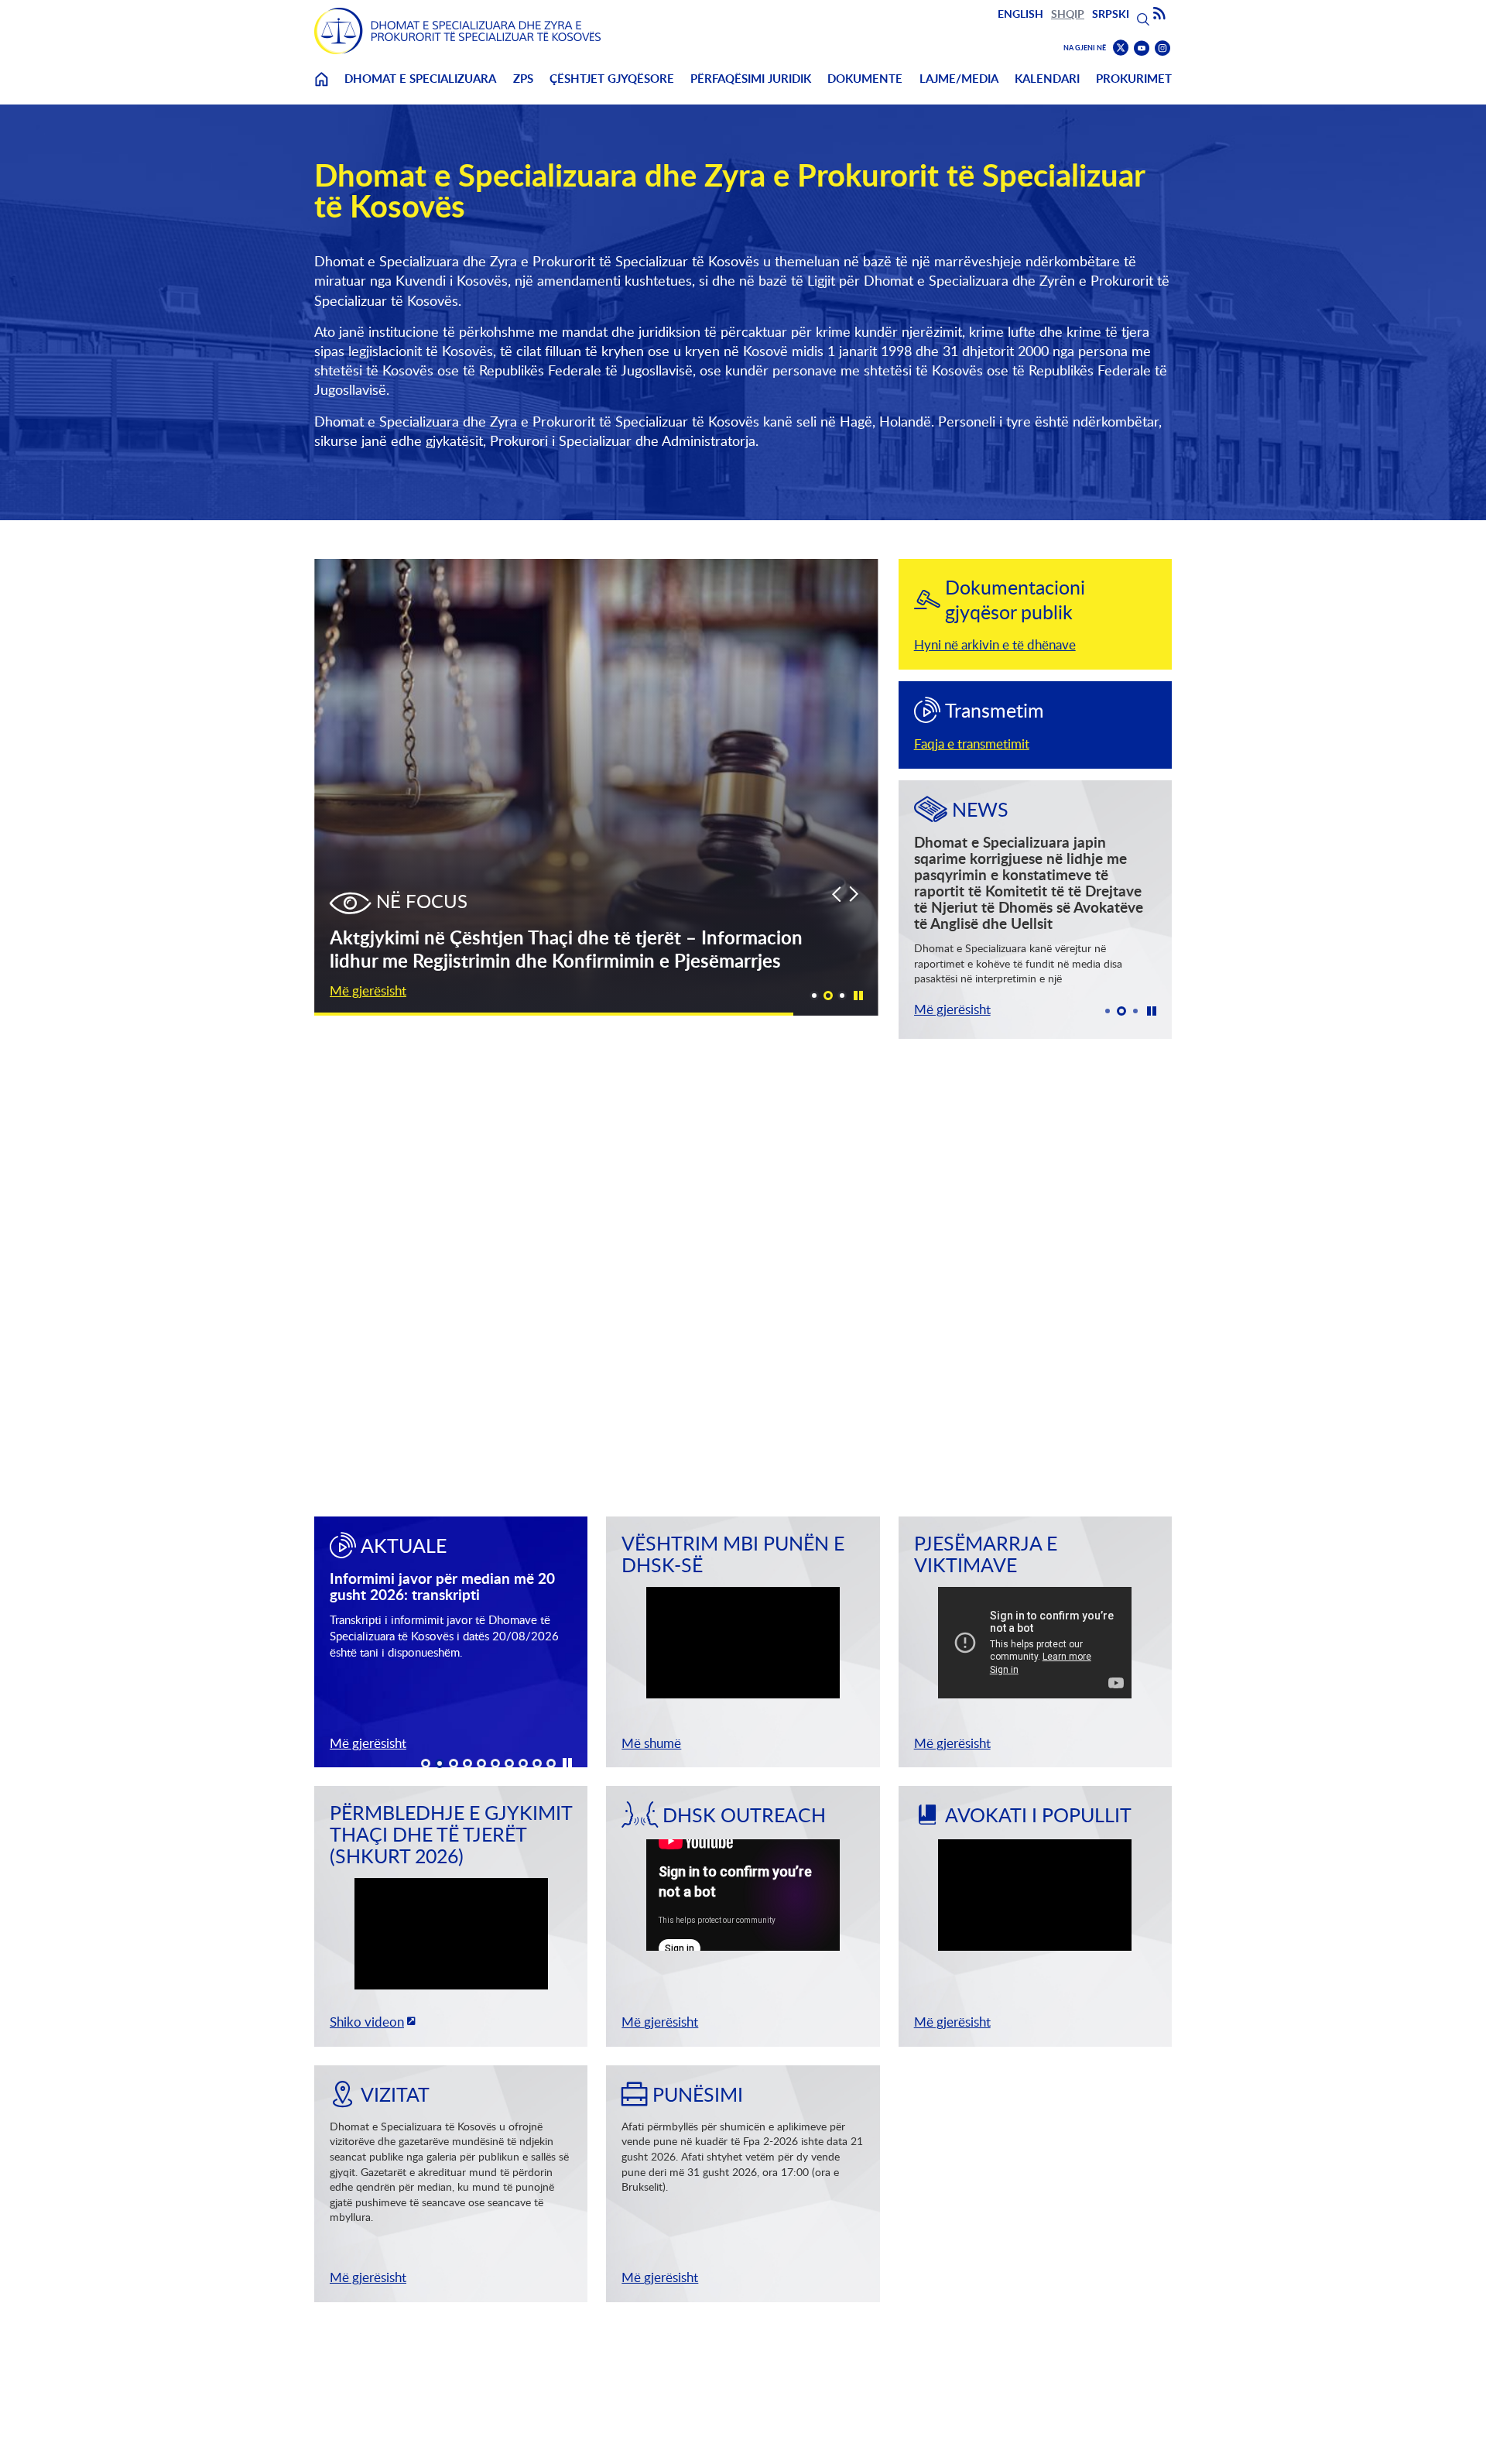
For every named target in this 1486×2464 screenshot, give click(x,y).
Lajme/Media (959, 79)
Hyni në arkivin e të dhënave (995, 644)
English (1020, 14)
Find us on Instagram (1162, 48)
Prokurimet (1134, 79)
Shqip (1068, 14)
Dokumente (865, 79)
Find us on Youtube (1142, 48)
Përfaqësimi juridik (751, 79)
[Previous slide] (836, 894)
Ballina (321, 89)
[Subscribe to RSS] (1159, 14)
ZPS (523, 79)
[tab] (814, 996)
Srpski (1111, 14)
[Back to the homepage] (457, 31)
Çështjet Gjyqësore (612, 79)
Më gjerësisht (368, 990)
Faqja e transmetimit (972, 744)
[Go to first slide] (854, 894)
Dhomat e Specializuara (420, 79)
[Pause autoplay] (858, 995)
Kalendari (1047, 79)
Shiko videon (367, 2022)
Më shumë (651, 1743)
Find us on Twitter (1121, 48)
